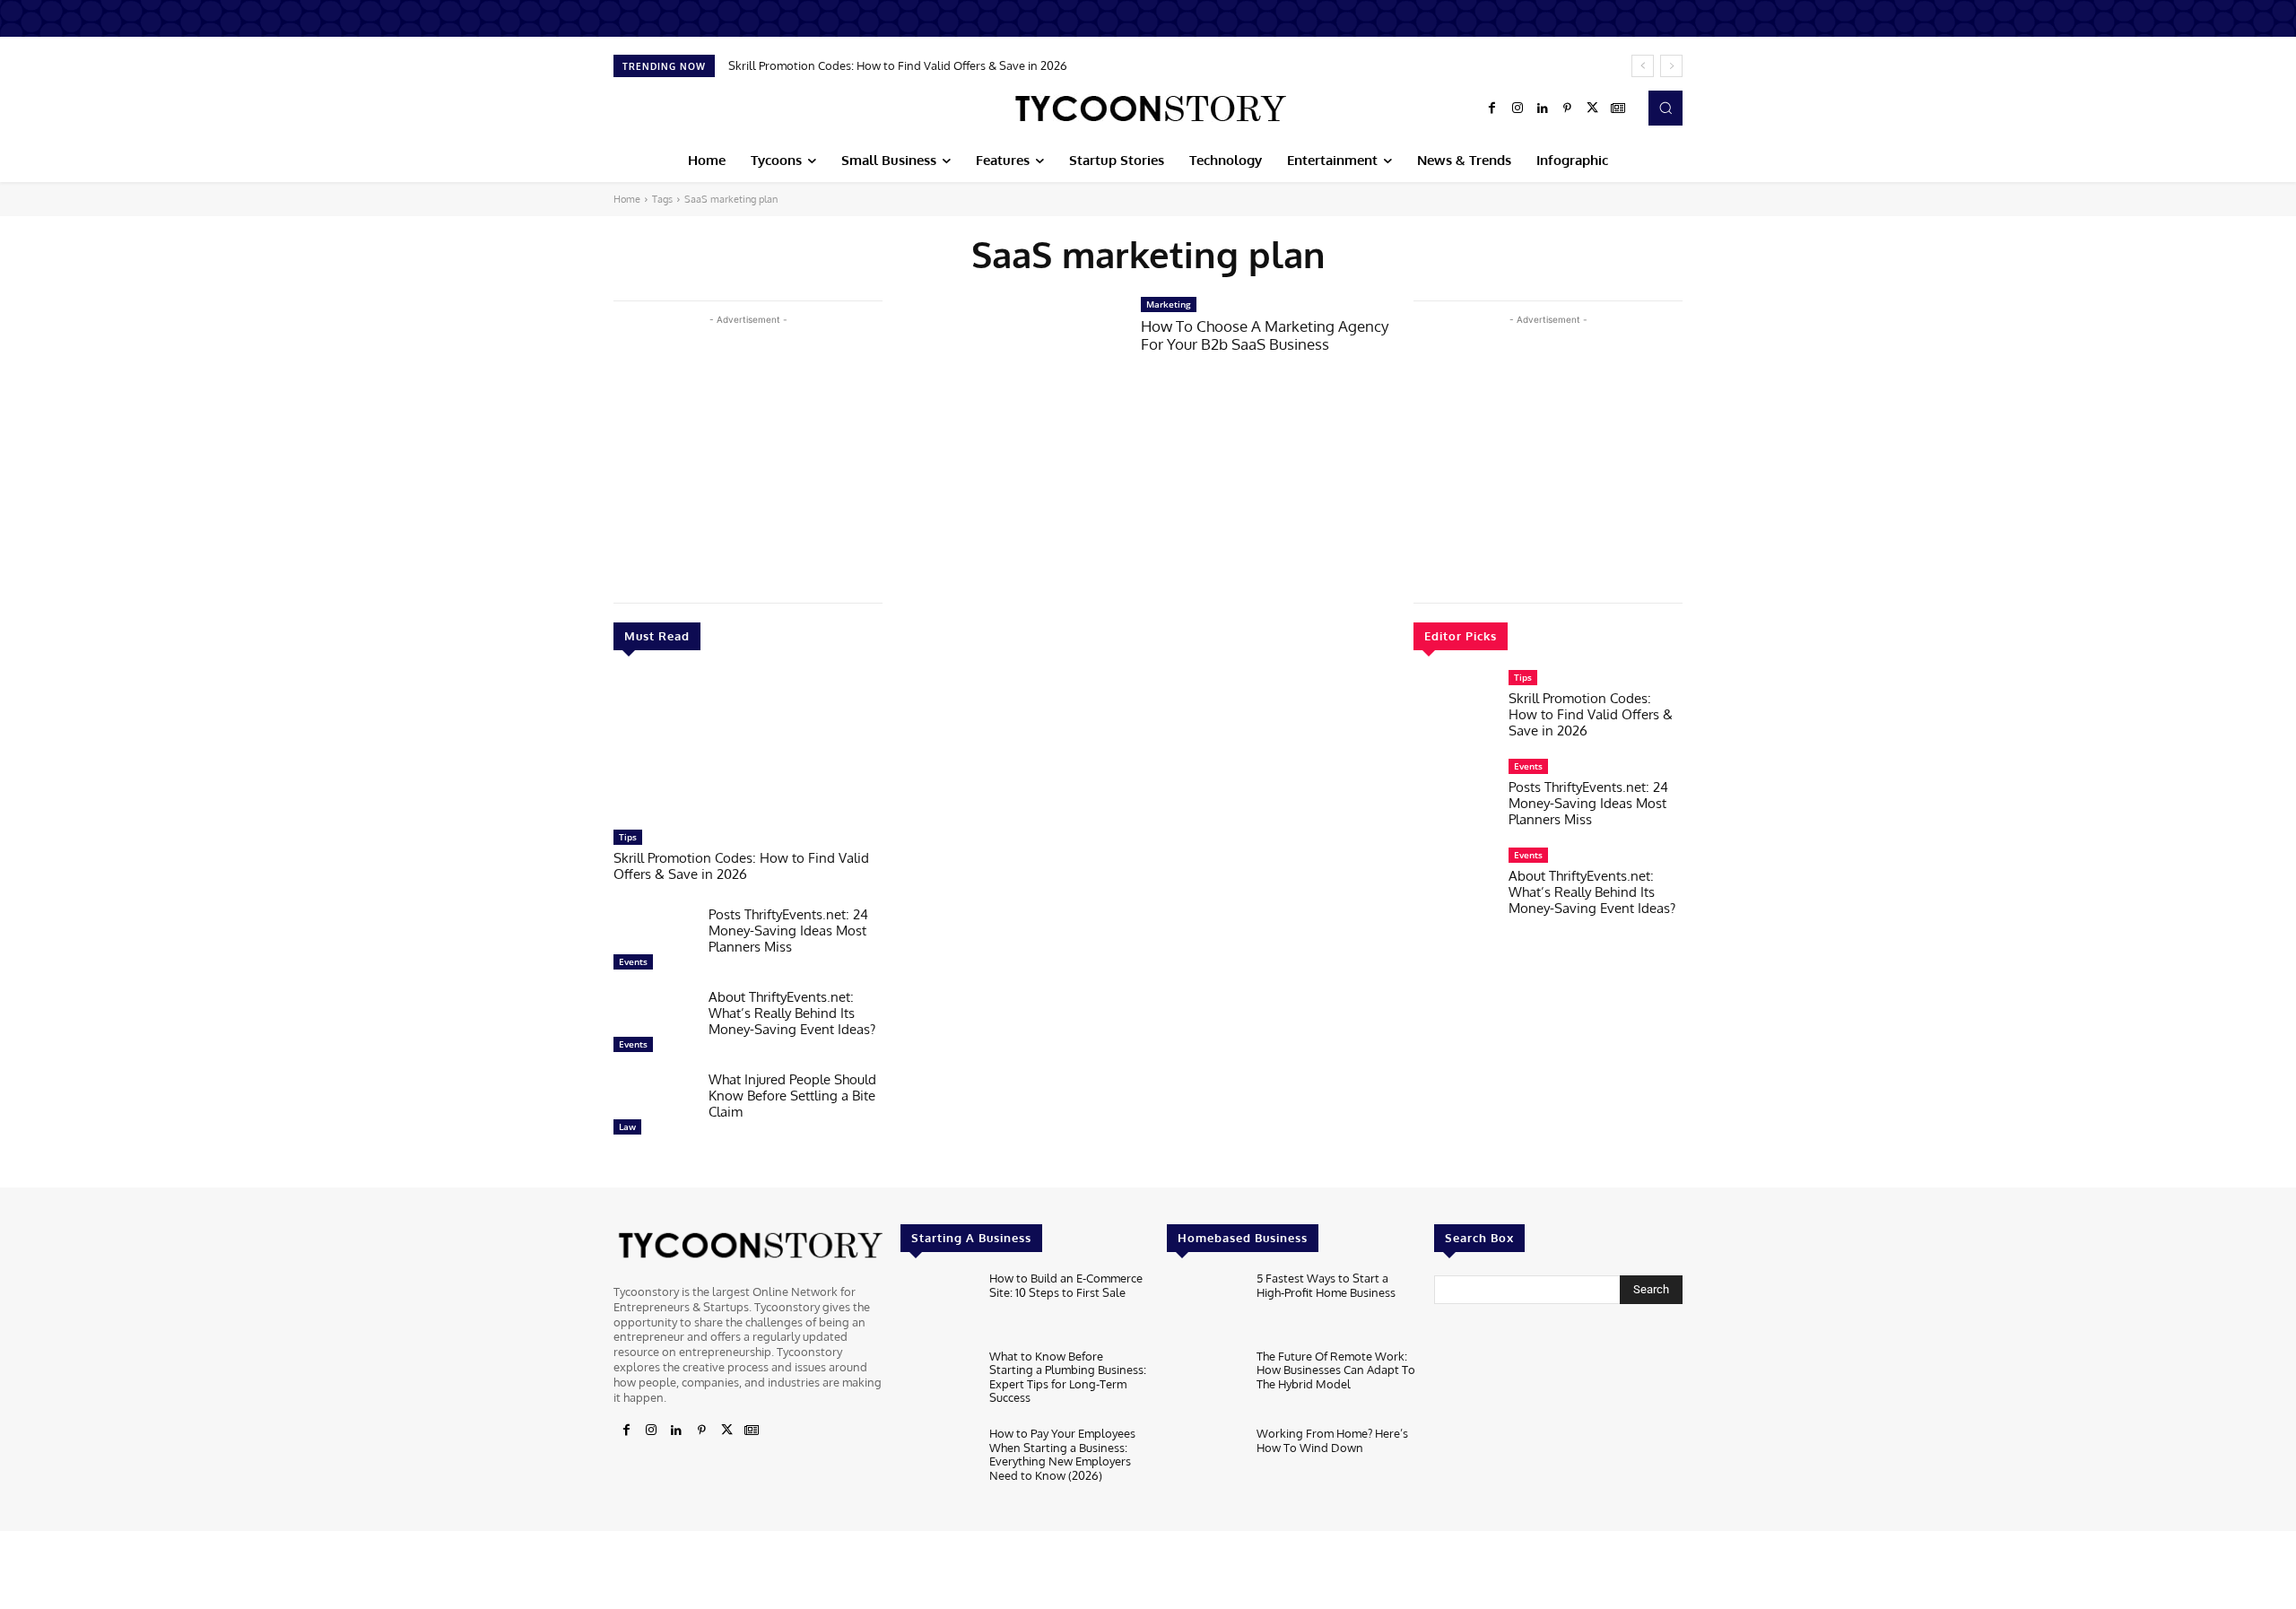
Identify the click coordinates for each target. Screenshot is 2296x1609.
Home (627, 199)
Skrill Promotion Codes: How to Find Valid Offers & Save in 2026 (898, 65)
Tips (628, 837)
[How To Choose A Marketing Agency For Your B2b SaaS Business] (1012, 367)
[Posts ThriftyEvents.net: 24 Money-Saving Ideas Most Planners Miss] (654, 943)
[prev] (1643, 66)
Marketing (1169, 304)
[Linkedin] (1543, 109)
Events (633, 961)
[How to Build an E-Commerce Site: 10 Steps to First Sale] (938, 1305)
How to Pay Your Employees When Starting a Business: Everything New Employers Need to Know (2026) (1062, 1454)
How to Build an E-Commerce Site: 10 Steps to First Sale (1066, 1285)
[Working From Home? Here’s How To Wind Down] (1204, 1461)
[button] (1665, 108)
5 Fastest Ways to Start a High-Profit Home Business (1326, 1285)
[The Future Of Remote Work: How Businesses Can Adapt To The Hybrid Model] (1204, 1383)
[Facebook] (1492, 109)
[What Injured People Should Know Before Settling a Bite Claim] (654, 1108)
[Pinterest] (1568, 109)
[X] (1593, 109)
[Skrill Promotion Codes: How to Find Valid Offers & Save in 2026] (748, 749)
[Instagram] (1518, 109)
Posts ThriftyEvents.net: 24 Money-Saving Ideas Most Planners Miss (788, 931)
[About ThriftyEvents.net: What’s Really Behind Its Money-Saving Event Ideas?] (654, 1025)
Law (627, 1126)
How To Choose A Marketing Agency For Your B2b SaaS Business (1265, 335)
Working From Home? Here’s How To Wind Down (1332, 1440)
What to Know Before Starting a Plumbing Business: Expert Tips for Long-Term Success (1068, 1377)
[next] (1671, 66)
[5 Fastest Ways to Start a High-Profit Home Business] (1204, 1305)
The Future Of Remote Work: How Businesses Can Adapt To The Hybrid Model (1336, 1370)
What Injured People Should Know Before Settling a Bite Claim (792, 1096)
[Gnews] (1618, 109)
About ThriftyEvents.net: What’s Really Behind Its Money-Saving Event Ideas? (792, 1013)
